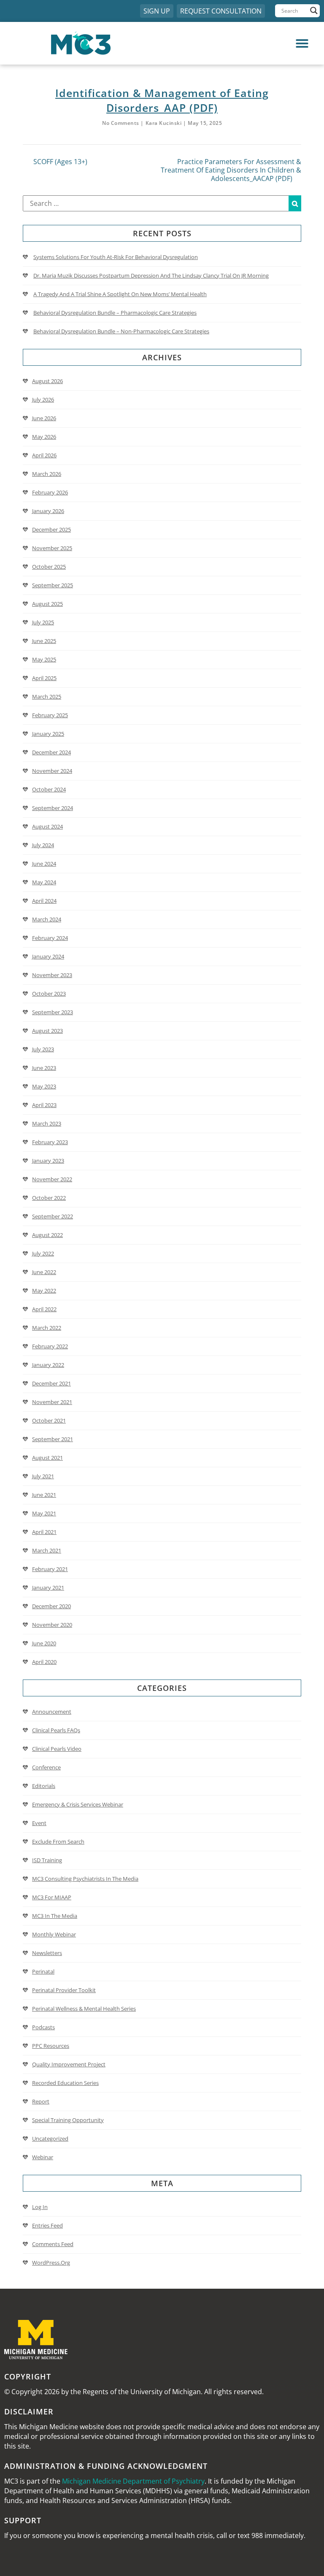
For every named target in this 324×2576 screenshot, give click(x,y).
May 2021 (44, 1513)
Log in (40, 2207)
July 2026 (43, 400)
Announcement (52, 1712)
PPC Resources (51, 2046)
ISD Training (47, 1860)
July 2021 (43, 1476)
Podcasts (43, 2027)
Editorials (44, 1786)
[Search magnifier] (314, 11)
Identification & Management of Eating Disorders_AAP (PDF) (162, 100)
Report (41, 2101)
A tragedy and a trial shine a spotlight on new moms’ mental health (120, 294)
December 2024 (51, 752)
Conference (46, 1767)
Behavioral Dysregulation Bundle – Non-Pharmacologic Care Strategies (121, 331)
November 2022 (52, 1179)
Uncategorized (50, 2139)
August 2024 (47, 826)
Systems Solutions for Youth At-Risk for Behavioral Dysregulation (116, 257)
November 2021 (52, 1402)
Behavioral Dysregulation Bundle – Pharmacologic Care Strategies (115, 313)
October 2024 (49, 789)
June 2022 (44, 1272)
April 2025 (44, 678)
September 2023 (53, 1012)
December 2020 (51, 1606)
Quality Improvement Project (69, 2064)
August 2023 (47, 1031)
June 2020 (44, 1643)
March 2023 (47, 1123)
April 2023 (44, 1105)
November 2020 (52, 1625)
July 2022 (43, 1253)
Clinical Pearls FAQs (56, 1730)
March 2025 (47, 697)
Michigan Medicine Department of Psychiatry (133, 2481)
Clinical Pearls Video (57, 1749)
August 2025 (47, 604)
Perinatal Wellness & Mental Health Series (84, 2009)
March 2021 (47, 1550)
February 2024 (50, 938)
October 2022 (49, 1198)
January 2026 (48, 511)
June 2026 (44, 418)
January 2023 (48, 1161)
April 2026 (44, 455)
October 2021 (49, 1420)
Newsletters (47, 1953)
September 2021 (53, 1439)
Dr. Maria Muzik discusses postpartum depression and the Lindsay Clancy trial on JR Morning (151, 275)
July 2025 (43, 622)
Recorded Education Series (65, 2083)
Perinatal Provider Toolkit (64, 1990)
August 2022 (47, 1235)
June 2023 (44, 1068)
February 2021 (50, 1569)
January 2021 (48, 1588)
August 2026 (47, 381)
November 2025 (52, 548)
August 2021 (47, 1458)
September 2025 (53, 585)
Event (39, 1823)
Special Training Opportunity (68, 2120)
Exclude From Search (58, 1842)
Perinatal (43, 1971)
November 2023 (52, 975)
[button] (239, 43)
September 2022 (53, 1216)
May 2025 (44, 659)
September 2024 (53, 808)
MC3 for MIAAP (52, 1897)
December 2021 (51, 1383)
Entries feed (47, 2225)
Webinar (43, 2157)
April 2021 (44, 1532)
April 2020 (44, 1662)
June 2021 (44, 1495)
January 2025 (48, 734)
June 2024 (44, 864)
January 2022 (48, 1365)
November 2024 (52, 771)
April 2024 (44, 901)
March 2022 (47, 1328)
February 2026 (50, 492)
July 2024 (43, 845)
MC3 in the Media (55, 1916)
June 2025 (44, 641)
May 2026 (44, 437)
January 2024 (48, 956)
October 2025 (49, 567)
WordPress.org (51, 2263)
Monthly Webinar (54, 1934)
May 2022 (44, 1291)
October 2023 (49, 994)
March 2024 (47, 919)
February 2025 (50, 715)
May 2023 (44, 1086)
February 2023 (50, 1142)
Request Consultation (221, 11)
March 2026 (47, 474)
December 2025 (51, 529)
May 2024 (44, 882)
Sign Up (157, 11)
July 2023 (43, 1049)
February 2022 (50, 1346)
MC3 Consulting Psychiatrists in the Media (85, 1879)
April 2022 (44, 1309)
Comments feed (53, 2244)
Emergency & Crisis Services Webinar (78, 1804)
